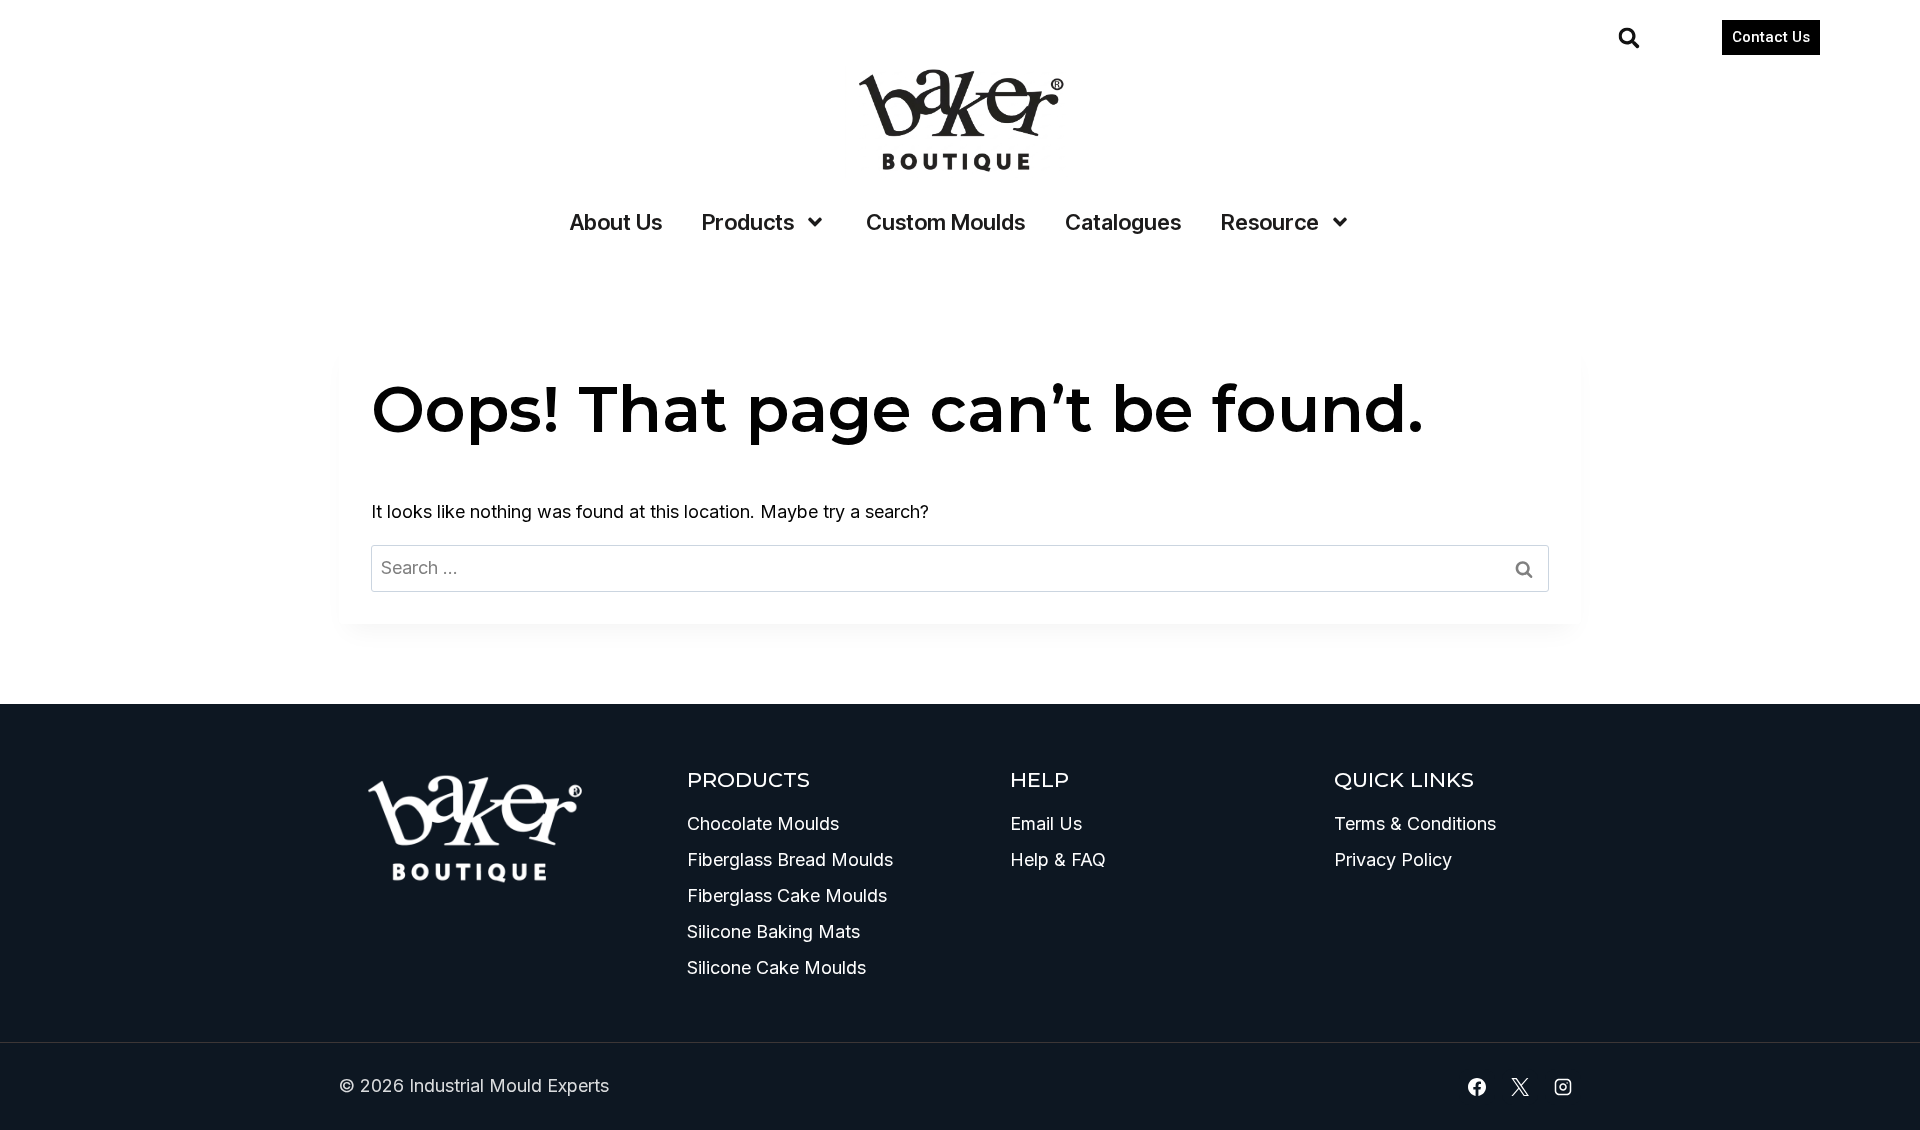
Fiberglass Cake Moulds (787, 895)
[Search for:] (960, 567)
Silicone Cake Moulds (776, 967)
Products (748, 222)
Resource (1270, 222)
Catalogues (1123, 222)
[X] (1520, 1087)
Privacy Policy (1393, 859)
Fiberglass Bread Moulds (790, 859)
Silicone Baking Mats (773, 931)
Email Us (1046, 823)
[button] (1629, 38)
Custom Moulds (945, 222)
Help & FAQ (1058, 859)
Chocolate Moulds (763, 823)
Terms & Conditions (1415, 823)
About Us (616, 222)
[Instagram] (1563, 1087)
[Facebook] (1477, 1087)
